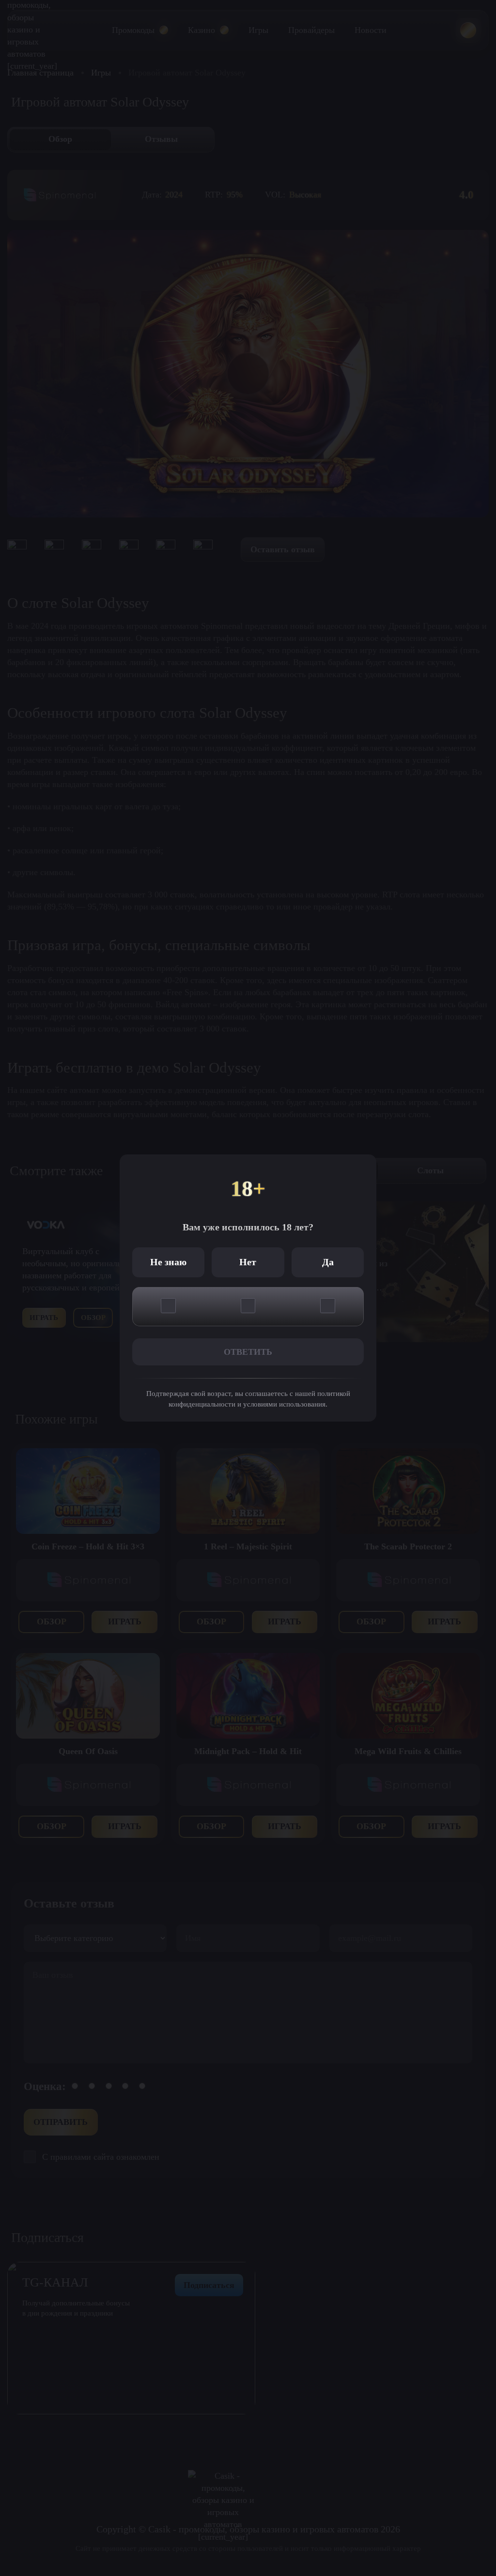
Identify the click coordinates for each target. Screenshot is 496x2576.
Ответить (248, 1352)
